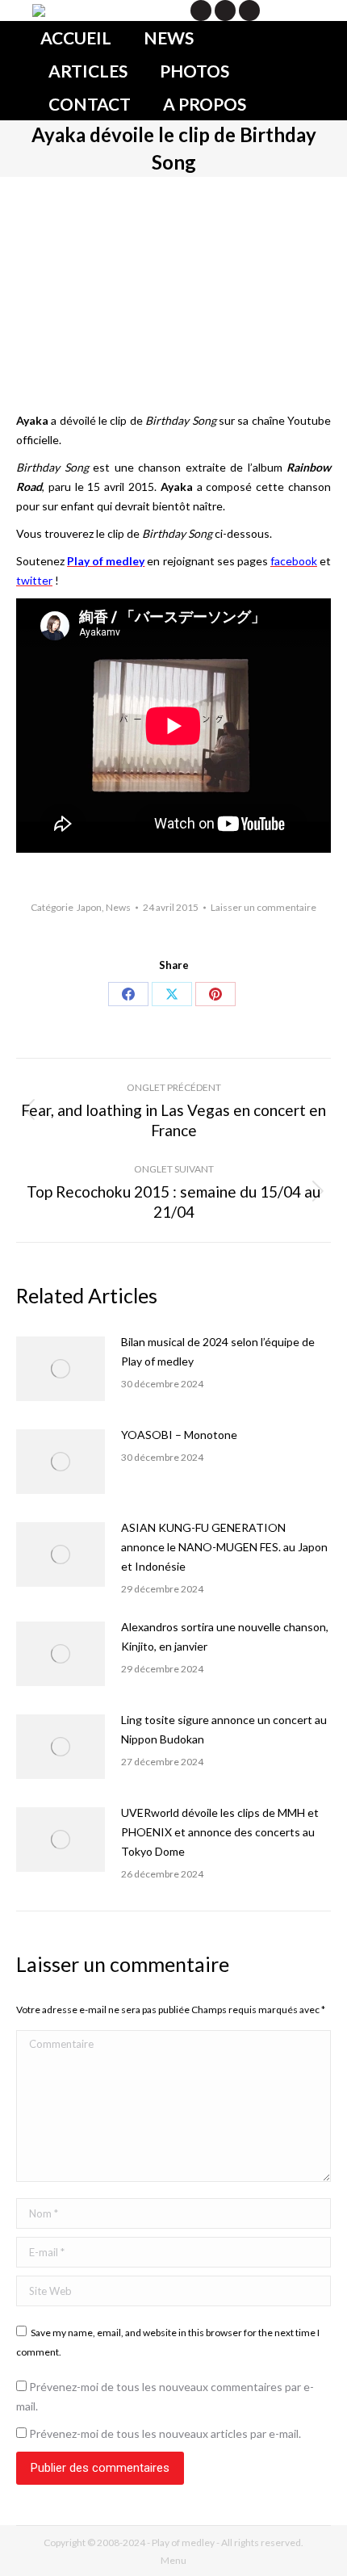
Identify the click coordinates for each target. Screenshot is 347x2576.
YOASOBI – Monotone (179, 1435)
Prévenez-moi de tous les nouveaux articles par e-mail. (165, 2433)
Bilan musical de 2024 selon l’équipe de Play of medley (218, 1351)
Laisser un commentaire (263, 907)
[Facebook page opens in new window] (225, 10)
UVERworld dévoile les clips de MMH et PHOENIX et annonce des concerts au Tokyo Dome (220, 1832)
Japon (89, 907)
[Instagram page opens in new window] (249, 10)
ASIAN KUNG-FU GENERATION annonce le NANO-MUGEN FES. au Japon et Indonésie (224, 1547)
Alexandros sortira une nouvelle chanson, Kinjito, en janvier (225, 1636)
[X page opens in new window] (201, 10)
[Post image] (61, 1369)
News (118, 907)
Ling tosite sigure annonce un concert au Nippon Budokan (224, 1729)
